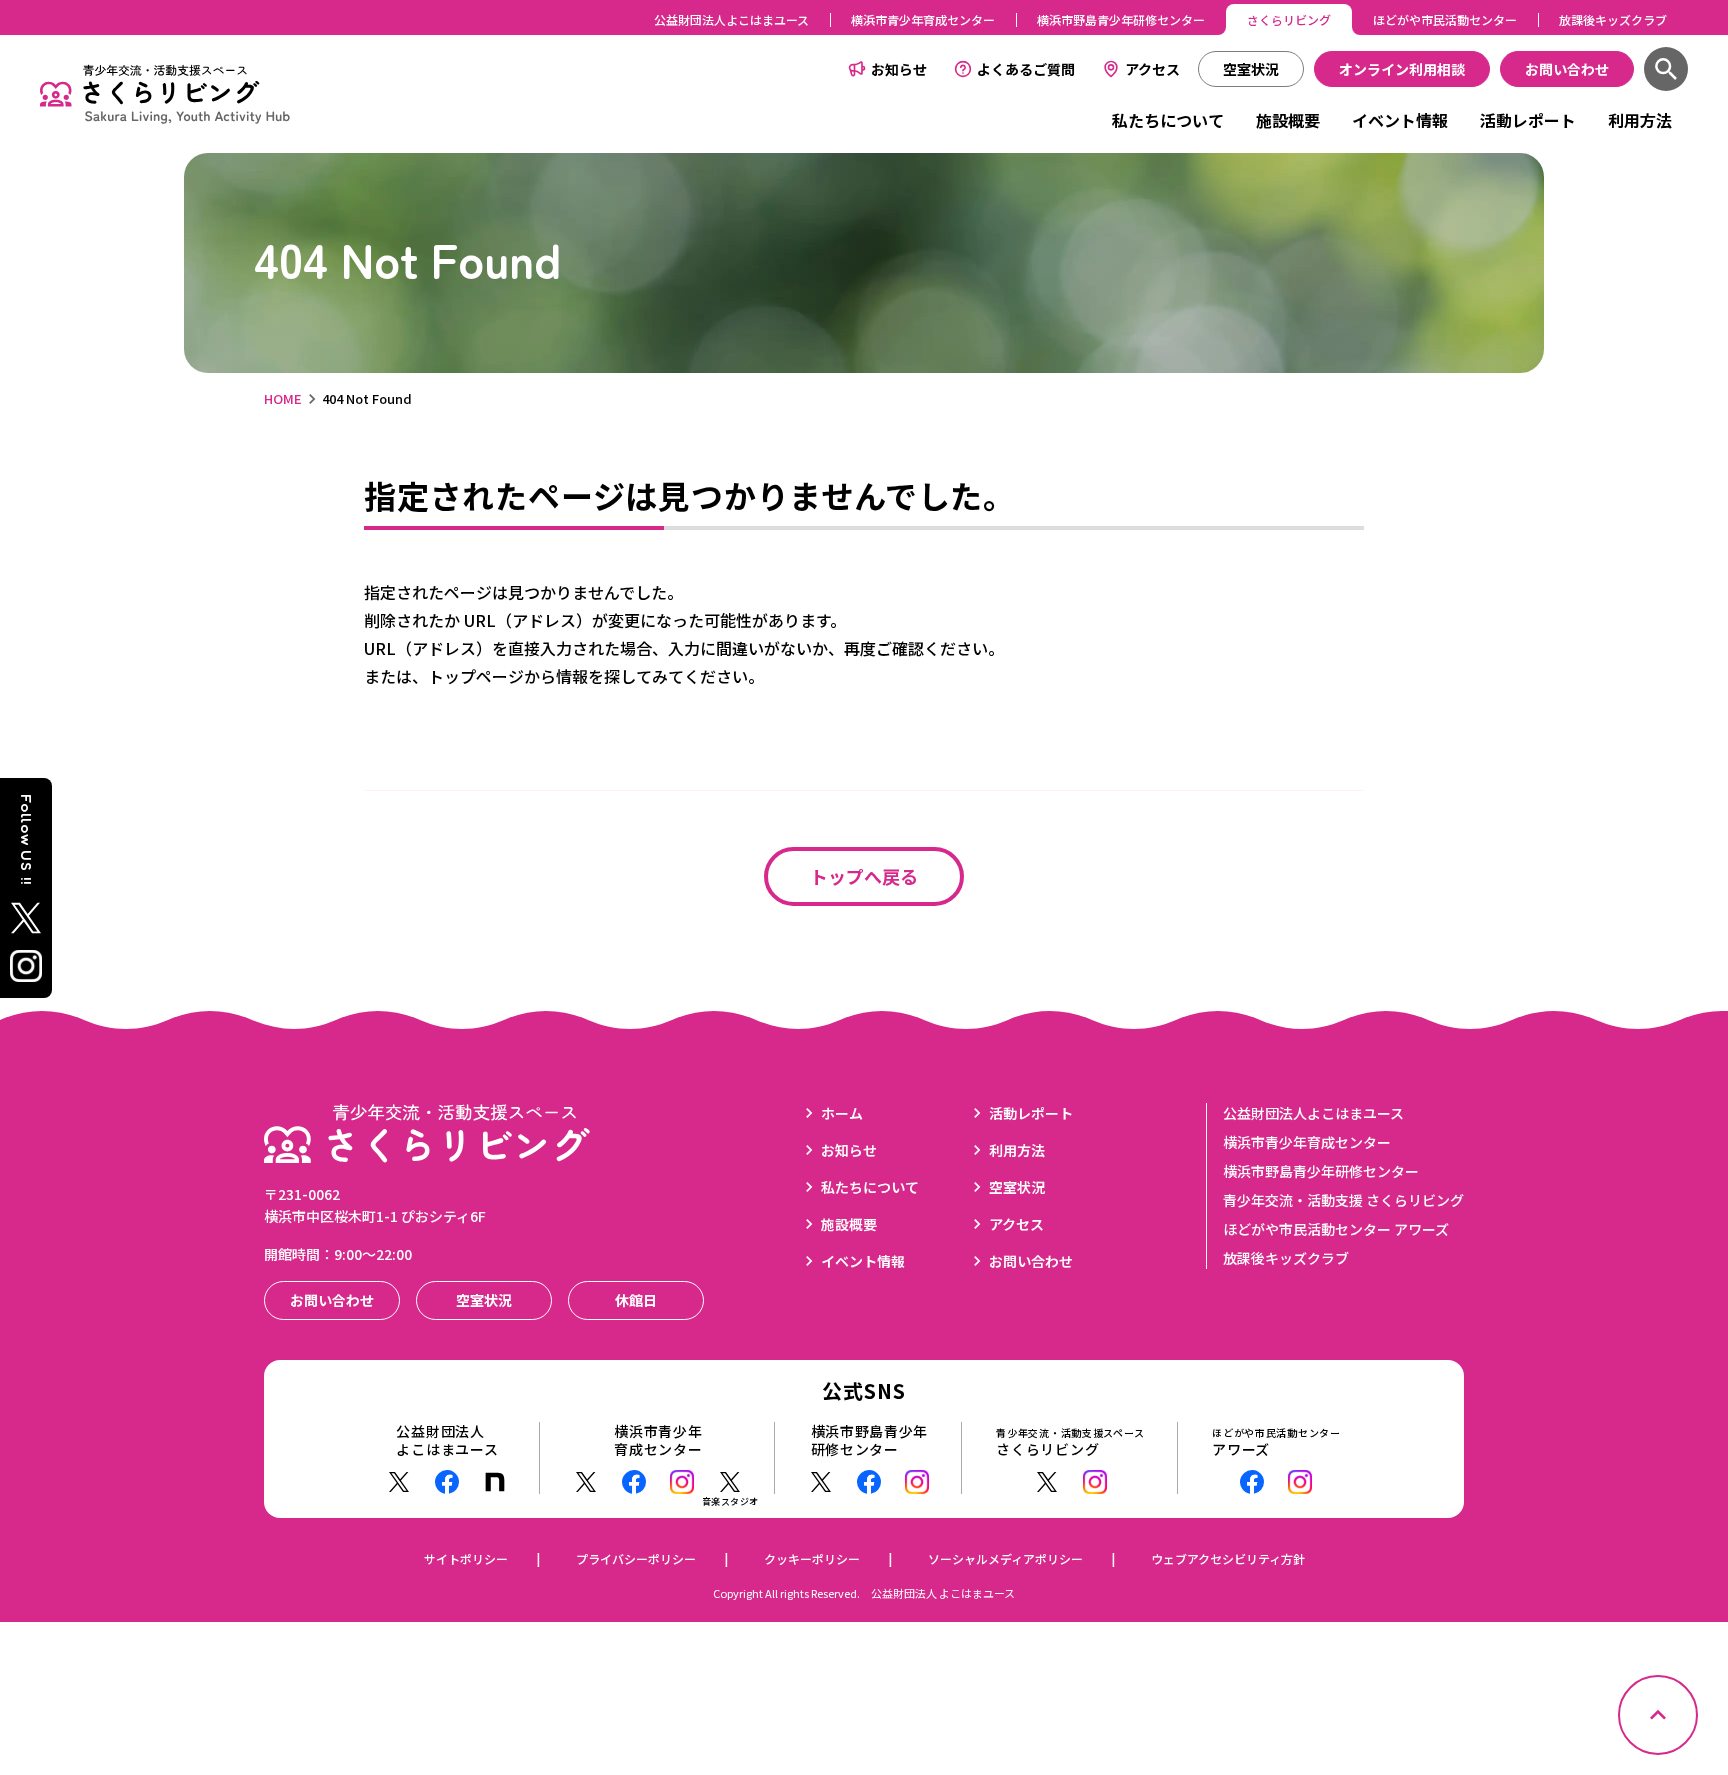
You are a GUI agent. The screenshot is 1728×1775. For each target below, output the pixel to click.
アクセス (1152, 69)
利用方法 (1640, 120)
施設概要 (1288, 120)
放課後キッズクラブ (1613, 19)
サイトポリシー (466, 1558)
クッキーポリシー (812, 1558)
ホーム (842, 1113)
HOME (283, 398)
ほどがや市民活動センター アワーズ (1336, 1229)
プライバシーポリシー (636, 1558)
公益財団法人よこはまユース (731, 19)
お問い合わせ (1031, 1261)
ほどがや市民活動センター (1445, 19)
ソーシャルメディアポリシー (1005, 1558)
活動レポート (1528, 120)
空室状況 (1017, 1187)
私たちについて (1168, 120)
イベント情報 (1400, 120)
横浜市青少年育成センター (923, 19)
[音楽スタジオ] (730, 1482)
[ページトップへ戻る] (1658, 1715)
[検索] (1666, 69)
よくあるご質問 (1026, 69)
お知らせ (899, 69)
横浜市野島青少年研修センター (1121, 19)
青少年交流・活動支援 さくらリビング (1343, 1200)
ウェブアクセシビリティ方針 (1228, 1558)
